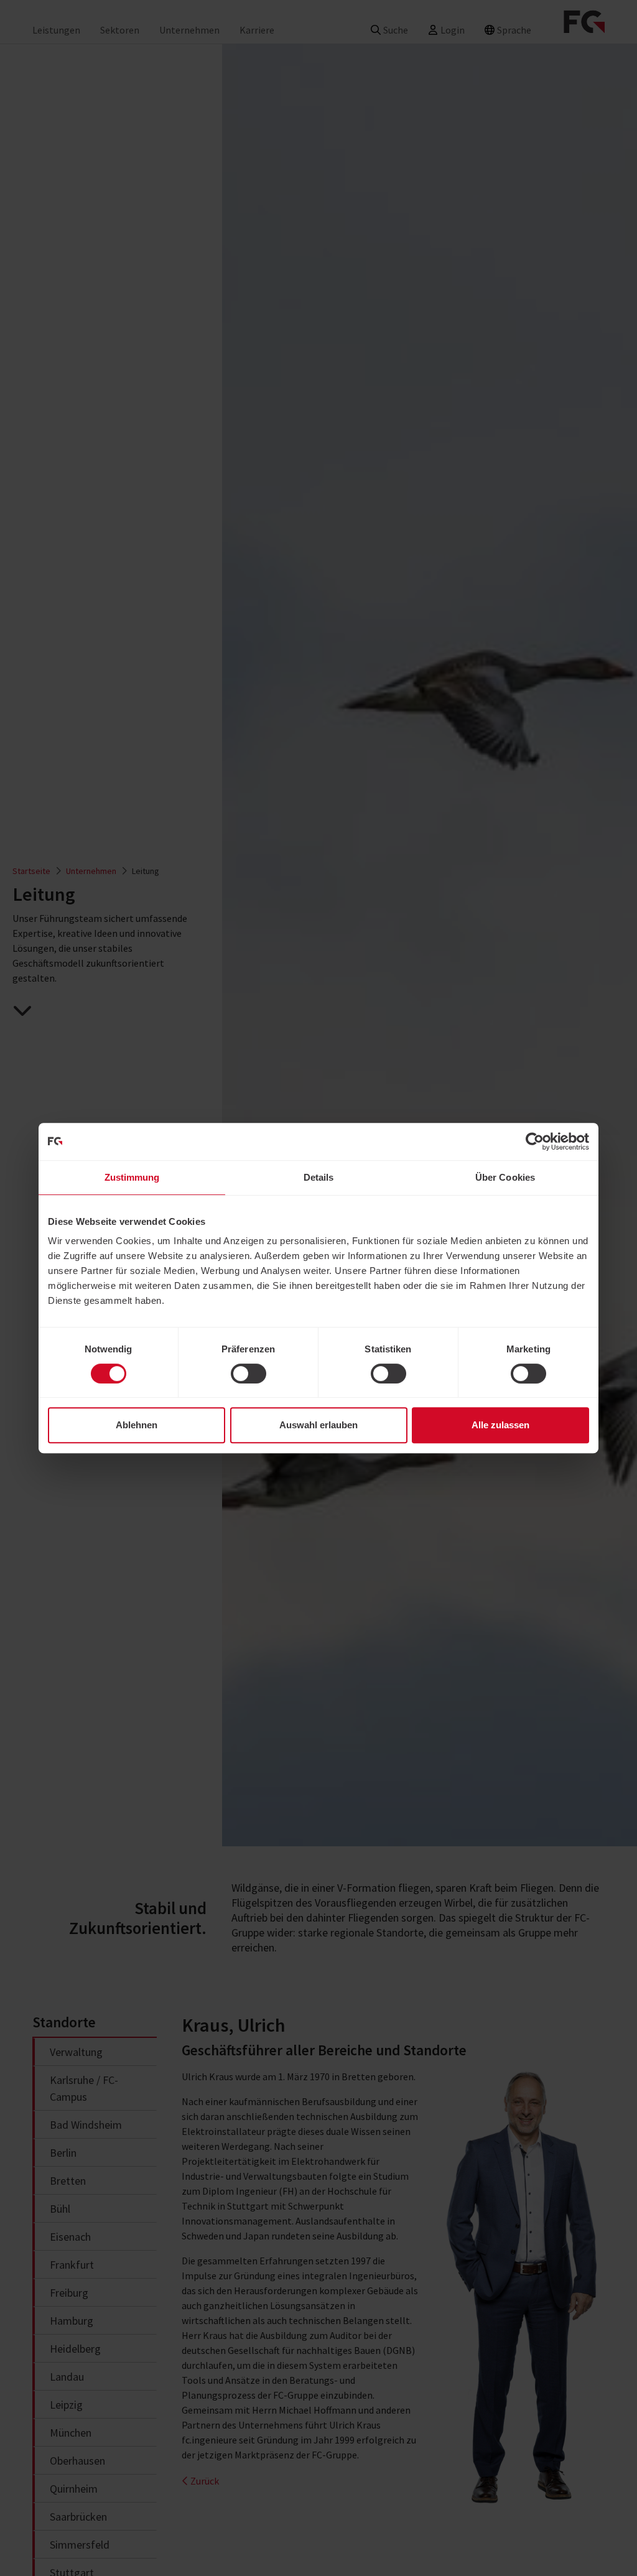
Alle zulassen (500, 1425)
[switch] (249, 1374)
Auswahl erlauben (318, 1425)
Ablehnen (137, 1425)
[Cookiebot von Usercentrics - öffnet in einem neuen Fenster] (535, 1142)
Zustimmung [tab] (132, 1177)
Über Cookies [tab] (505, 1177)
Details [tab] (319, 1177)
